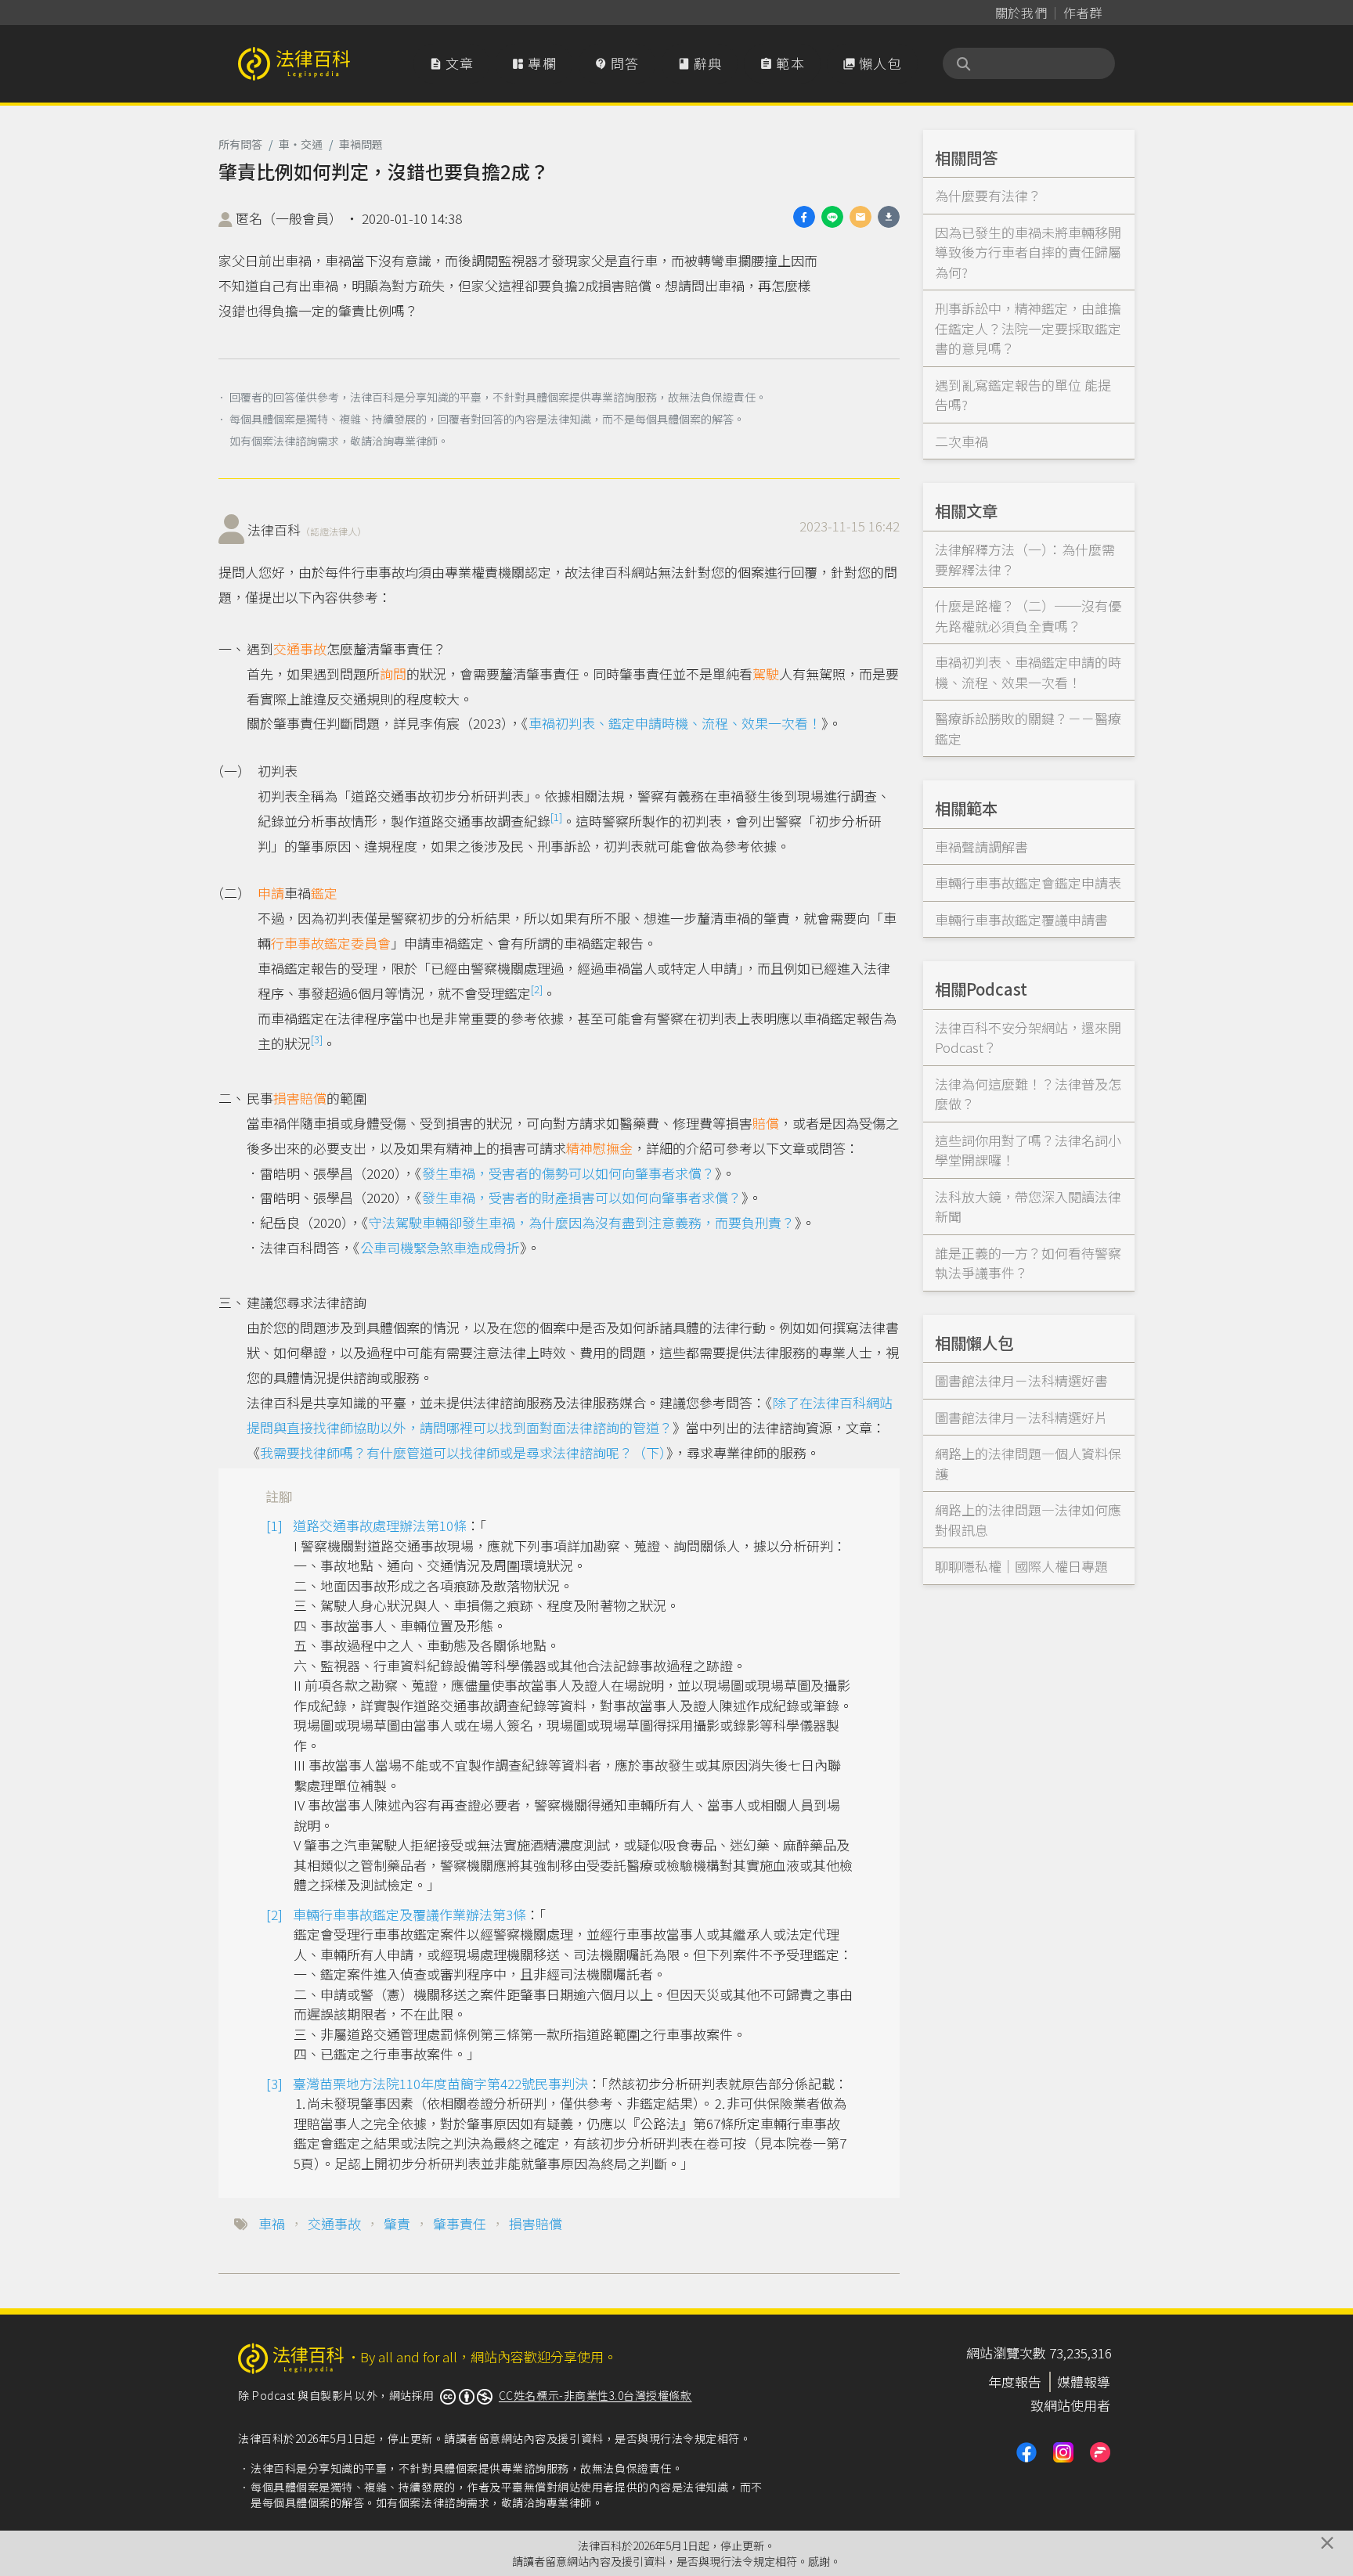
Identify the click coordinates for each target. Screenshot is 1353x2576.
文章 (452, 63)
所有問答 (240, 144)
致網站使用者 (1070, 2405)
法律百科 (307, 530)
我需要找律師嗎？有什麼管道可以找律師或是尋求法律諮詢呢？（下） (463, 1452)
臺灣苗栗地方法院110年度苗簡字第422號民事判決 (440, 2083)
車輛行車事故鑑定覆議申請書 (1021, 919)
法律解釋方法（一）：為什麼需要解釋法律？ (1025, 559)
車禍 (272, 2223)
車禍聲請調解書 (981, 847)
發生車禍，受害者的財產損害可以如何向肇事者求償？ (582, 1197)
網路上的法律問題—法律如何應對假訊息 (1028, 1520)
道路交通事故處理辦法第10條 (380, 1525)
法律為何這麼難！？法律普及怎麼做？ (1028, 1094)
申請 (271, 893)
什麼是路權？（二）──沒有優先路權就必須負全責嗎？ (1028, 616)
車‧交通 (301, 144)
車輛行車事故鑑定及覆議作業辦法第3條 (410, 1914)
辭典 (700, 63)
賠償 (766, 1123)
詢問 (393, 674)
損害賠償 (300, 1098)
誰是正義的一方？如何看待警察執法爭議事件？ (1028, 1263)
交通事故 (300, 649)
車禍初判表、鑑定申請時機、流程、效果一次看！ (675, 723)
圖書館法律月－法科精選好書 (1021, 1380)
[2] (537, 989)
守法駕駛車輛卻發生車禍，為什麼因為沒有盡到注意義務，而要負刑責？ (582, 1222)
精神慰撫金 (599, 1148)
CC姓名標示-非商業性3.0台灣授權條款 (595, 2395)
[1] (556, 817)
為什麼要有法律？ (988, 195)
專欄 (534, 63)
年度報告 (1015, 2381)
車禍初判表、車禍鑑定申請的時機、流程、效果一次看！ (1028, 672)
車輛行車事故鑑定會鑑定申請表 (1028, 883)
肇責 (397, 2223)
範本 (782, 63)
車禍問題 (361, 144)
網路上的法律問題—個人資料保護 (1028, 1463)
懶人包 (872, 63)
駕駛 (766, 674)
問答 (617, 63)
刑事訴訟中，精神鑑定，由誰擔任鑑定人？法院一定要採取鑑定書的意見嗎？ (1028, 328)
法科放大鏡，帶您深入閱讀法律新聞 (1028, 1207)
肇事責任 (460, 2223)
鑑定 (324, 893)
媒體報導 (1084, 2381)
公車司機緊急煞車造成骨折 (440, 1247)
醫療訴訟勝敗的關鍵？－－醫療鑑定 (1028, 728)
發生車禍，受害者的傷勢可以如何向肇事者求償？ (568, 1173)
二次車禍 (962, 441)
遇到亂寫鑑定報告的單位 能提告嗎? (1023, 395)
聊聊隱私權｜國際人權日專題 (1021, 1566)
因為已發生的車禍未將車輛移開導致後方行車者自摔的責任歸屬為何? (1028, 252)
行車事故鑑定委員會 (331, 943)
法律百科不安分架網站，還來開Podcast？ (1028, 1038)
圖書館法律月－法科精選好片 (1021, 1417)
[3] (317, 1039)
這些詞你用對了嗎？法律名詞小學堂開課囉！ (1028, 1150)
